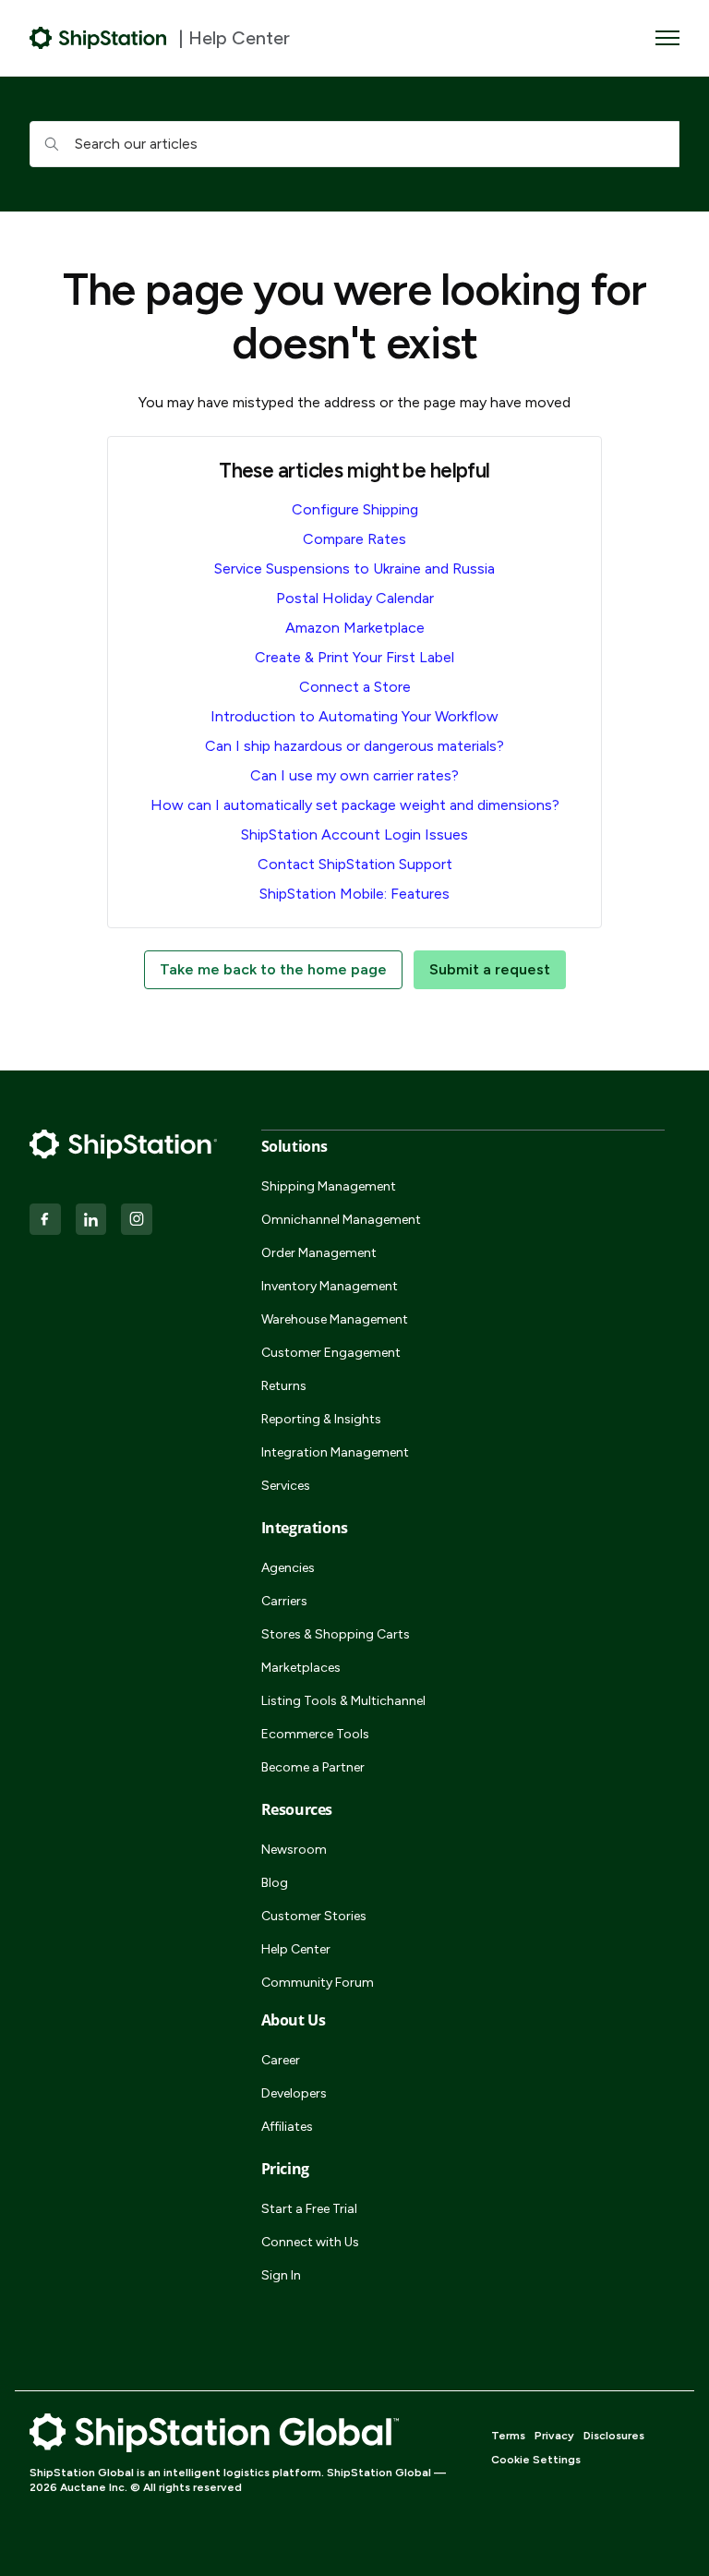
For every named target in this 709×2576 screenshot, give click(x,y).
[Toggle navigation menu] (667, 38)
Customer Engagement (331, 1353)
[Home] (98, 38)
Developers (294, 2093)
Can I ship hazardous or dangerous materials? (354, 746)
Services (286, 1486)
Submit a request (490, 969)
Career (281, 2060)
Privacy (554, 2436)
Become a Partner (313, 1767)
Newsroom (294, 1850)
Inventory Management (330, 1286)
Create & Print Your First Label (354, 657)
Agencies (288, 1568)
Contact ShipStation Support (355, 864)
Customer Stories (314, 1916)
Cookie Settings (536, 2460)
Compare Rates (354, 539)
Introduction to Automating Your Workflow (354, 716)
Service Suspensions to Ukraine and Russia (354, 568)
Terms (508, 2436)
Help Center (296, 1949)
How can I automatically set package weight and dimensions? (355, 805)
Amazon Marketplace (355, 628)
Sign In (281, 2275)
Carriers (284, 1601)
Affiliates (287, 2127)
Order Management (319, 1253)
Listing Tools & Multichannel (343, 1701)
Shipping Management (329, 1186)
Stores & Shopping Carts (336, 1634)
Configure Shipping (355, 509)
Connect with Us (310, 2242)
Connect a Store (355, 687)
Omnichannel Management (341, 1220)
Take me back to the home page (273, 969)
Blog (275, 1883)
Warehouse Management (335, 1319)
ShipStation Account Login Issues (354, 834)
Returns (284, 1386)
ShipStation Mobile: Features (354, 894)
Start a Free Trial (309, 2209)
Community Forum (318, 1983)
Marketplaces (301, 1668)
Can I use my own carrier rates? (354, 775)
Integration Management (335, 1452)
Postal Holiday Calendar (355, 598)
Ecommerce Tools (315, 1734)
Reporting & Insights (321, 1419)
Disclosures (614, 2436)
